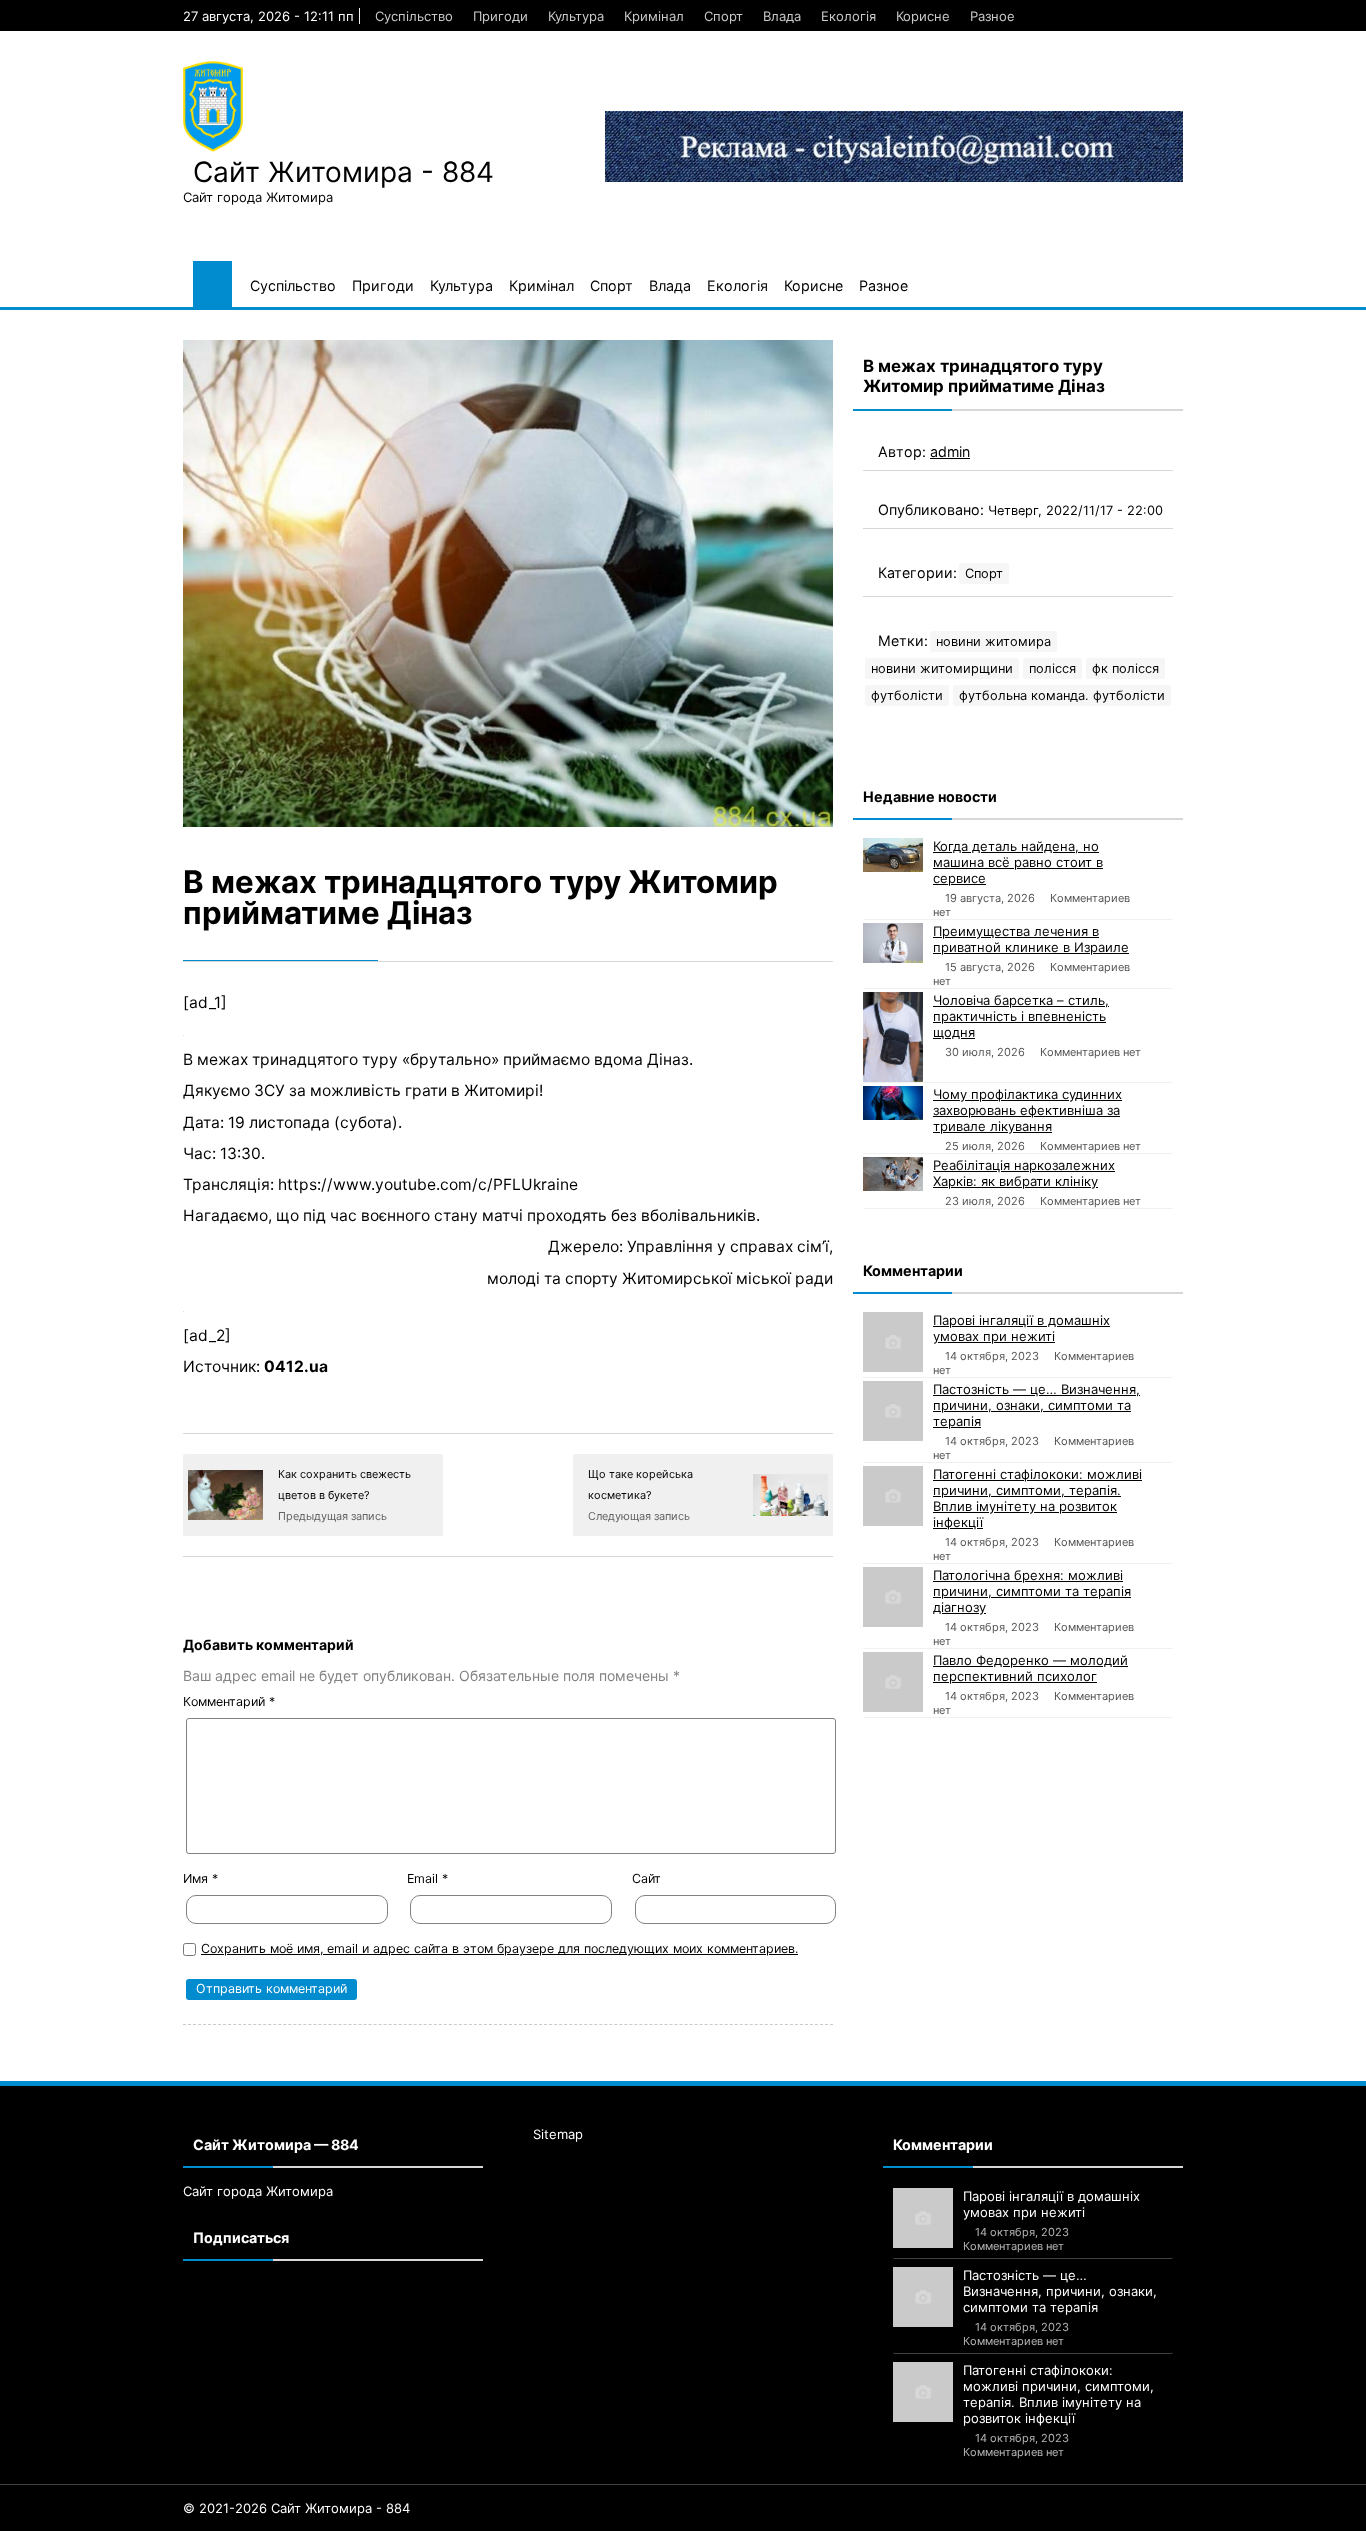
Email (427, 1878)
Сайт (646, 1878)
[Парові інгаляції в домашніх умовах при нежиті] (893, 1342)
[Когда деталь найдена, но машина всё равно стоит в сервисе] (893, 855)
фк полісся (1125, 668)
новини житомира (993, 641)
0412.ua (296, 1366)
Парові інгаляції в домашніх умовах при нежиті (1021, 1328)
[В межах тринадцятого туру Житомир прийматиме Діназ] (508, 584)
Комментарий (229, 1701)
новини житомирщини (942, 668)
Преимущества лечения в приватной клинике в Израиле (1031, 939)
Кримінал (654, 16)
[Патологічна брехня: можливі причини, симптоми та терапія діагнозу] (893, 1597)
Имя (200, 1878)
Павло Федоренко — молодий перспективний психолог (1030, 1668)
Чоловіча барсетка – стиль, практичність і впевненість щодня (1021, 1016)
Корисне (923, 16)
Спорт (723, 16)
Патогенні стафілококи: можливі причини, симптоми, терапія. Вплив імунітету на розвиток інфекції (1037, 1498)
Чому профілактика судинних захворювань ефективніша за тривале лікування (1027, 1110)
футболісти (907, 695)
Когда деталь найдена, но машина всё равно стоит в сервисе (1018, 862)
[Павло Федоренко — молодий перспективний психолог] (893, 1682)
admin (950, 451)
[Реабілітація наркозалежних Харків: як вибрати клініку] (893, 1174)
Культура (576, 16)
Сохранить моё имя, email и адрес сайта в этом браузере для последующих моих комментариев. (499, 1948)
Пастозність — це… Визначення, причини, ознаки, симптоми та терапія (1036, 1405)
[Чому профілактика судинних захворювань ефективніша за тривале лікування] (893, 1103)
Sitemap (558, 2134)
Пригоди (500, 16)
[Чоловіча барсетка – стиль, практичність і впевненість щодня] (893, 1037)
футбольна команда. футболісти (1062, 695)
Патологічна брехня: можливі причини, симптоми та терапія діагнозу (1032, 1591)
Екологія (848, 16)
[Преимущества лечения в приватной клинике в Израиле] (893, 943)
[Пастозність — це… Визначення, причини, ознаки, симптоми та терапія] (893, 1411)
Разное (992, 16)
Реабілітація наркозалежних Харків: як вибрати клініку (1024, 1173)
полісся (1052, 668)
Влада (782, 16)
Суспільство (414, 16)
